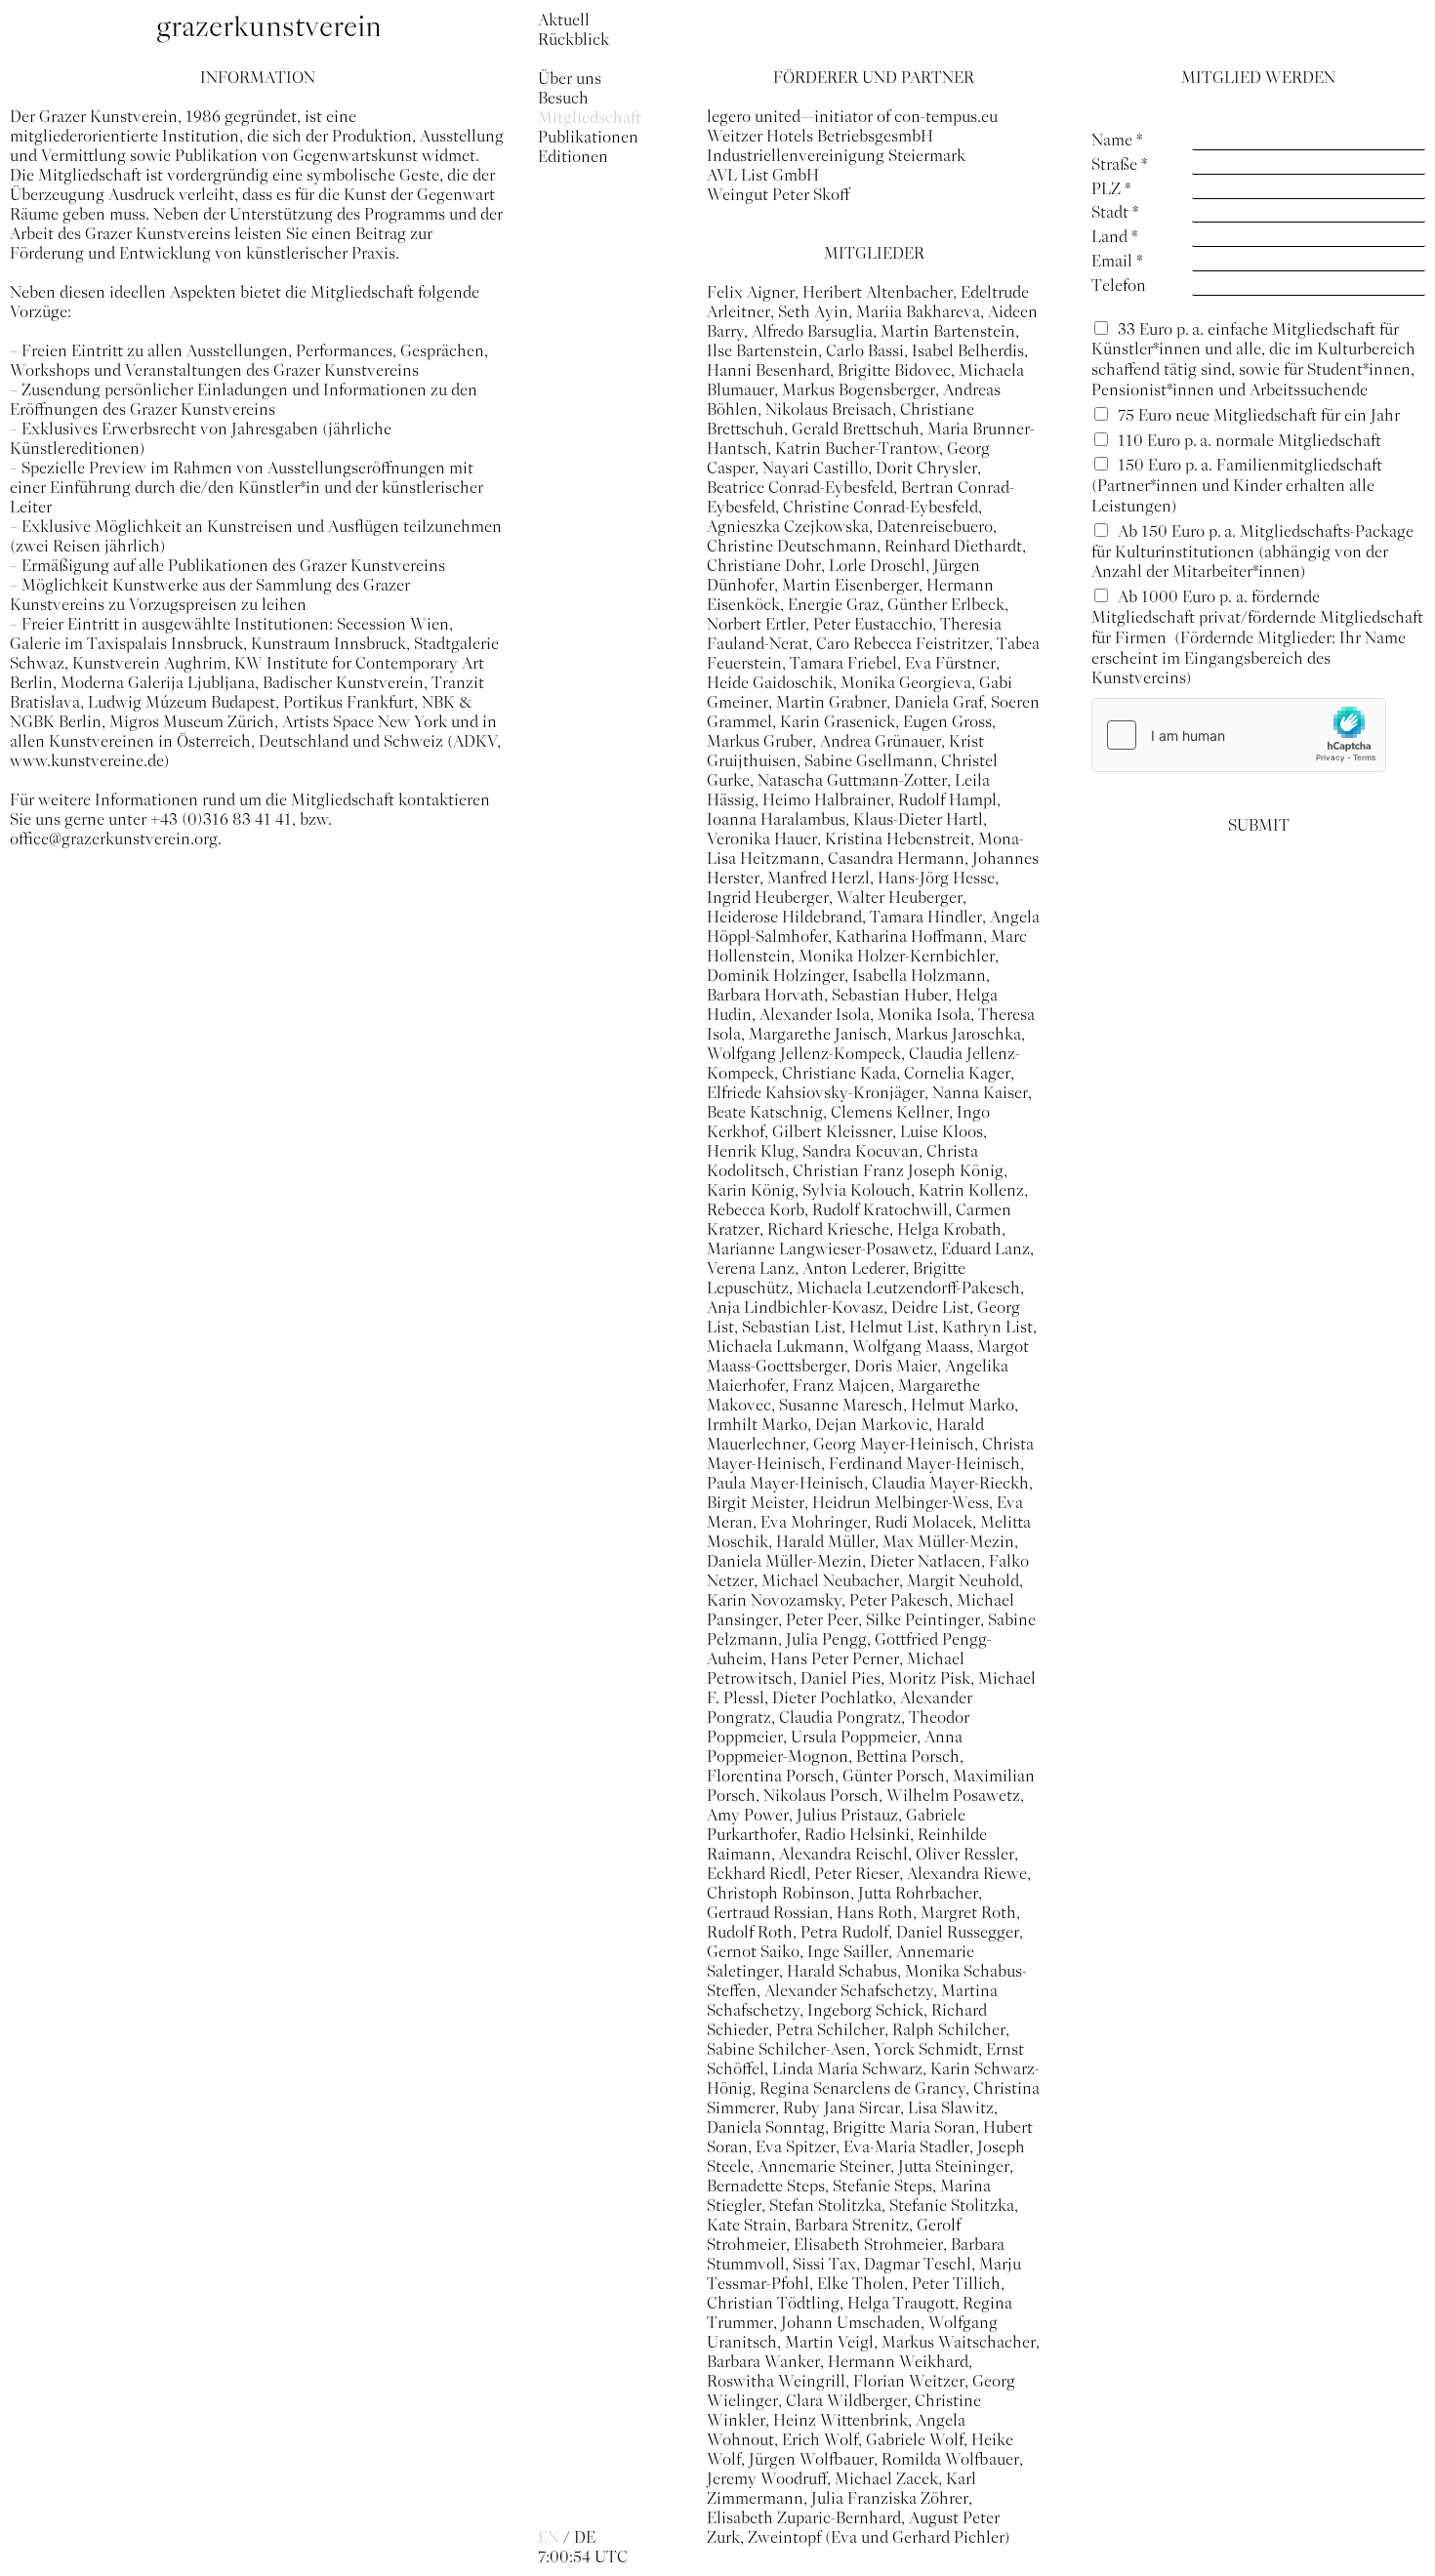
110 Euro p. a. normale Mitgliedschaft (1251, 440)
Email (1117, 261)
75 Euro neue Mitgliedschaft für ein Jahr (1259, 415)
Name (1117, 140)
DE (585, 2537)
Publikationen (588, 137)
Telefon (1119, 285)
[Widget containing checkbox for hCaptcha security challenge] (1239, 735)
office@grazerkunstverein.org (114, 838)
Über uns (570, 78)
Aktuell (564, 20)
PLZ (1111, 188)
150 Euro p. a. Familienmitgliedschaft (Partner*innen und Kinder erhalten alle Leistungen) (1237, 485)
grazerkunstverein (269, 27)
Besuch (563, 98)
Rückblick (574, 39)
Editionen (573, 156)
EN (549, 2537)
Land (1114, 236)
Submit (1259, 825)
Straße (1119, 164)
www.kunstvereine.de (87, 760)
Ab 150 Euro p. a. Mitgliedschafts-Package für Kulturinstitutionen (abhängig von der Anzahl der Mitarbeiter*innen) (1252, 552)
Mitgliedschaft (590, 117)
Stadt (1115, 212)
